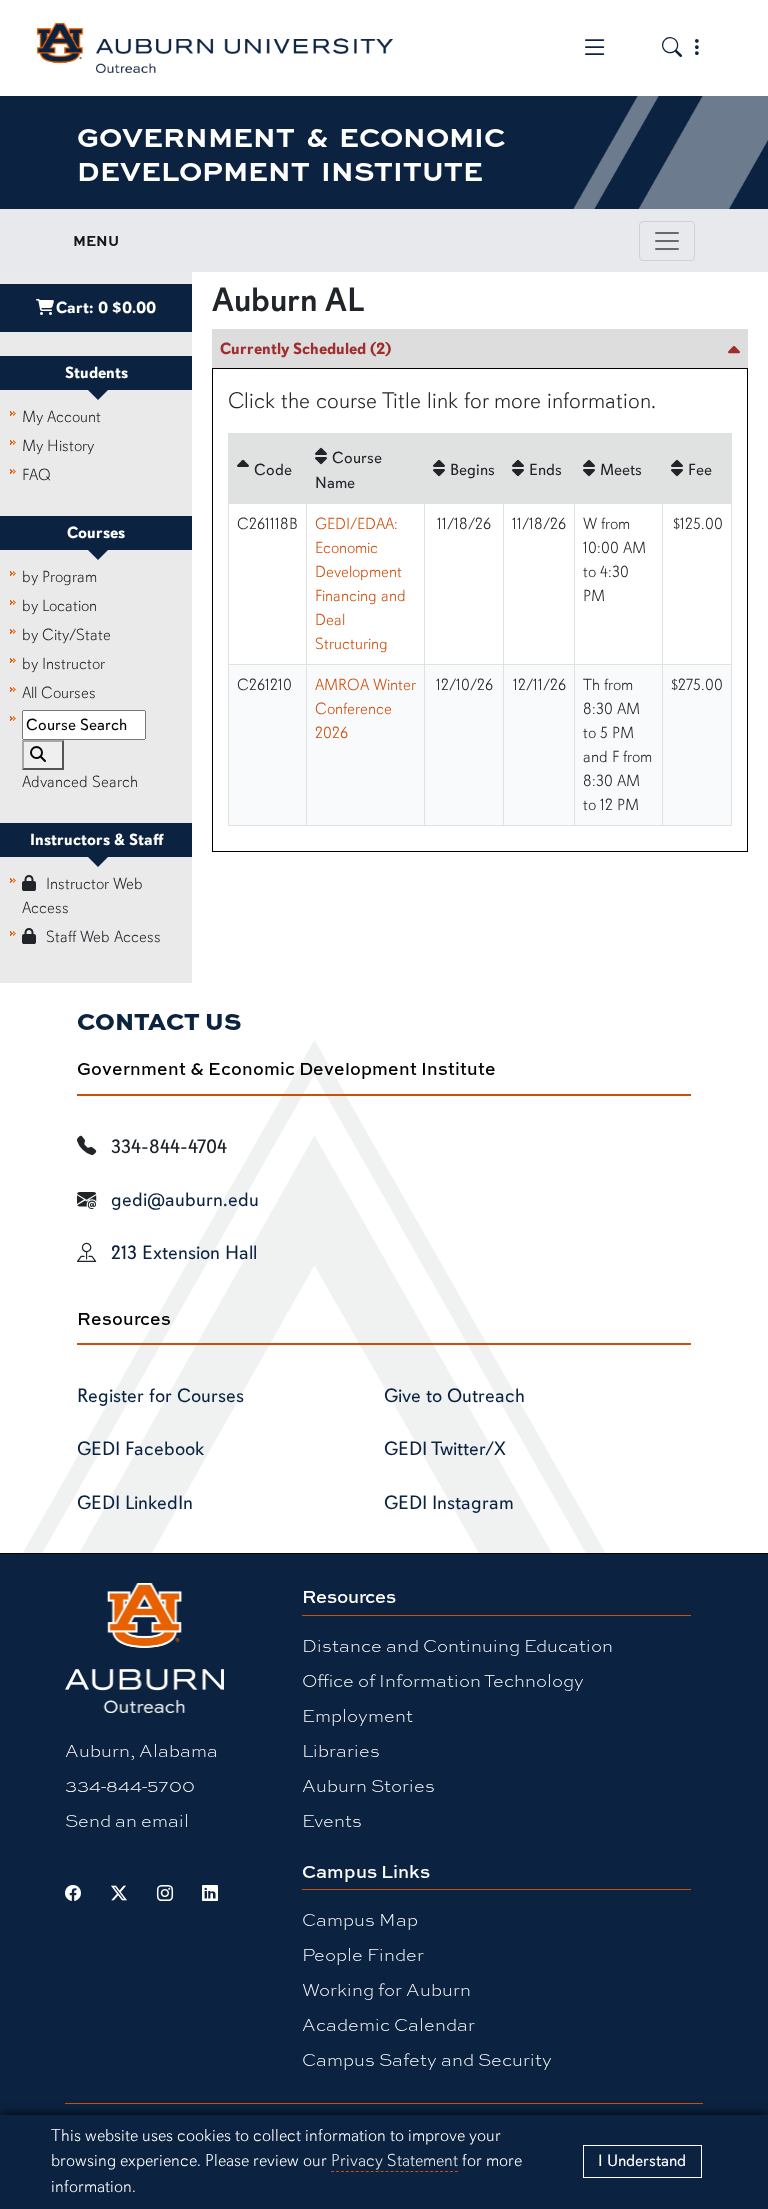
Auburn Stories (368, 1785)
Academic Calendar (388, 2024)
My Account (61, 417)
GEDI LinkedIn (135, 1503)
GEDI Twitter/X (445, 1449)
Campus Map (360, 1919)
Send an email (127, 1820)
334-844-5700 (130, 1785)
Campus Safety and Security (427, 2059)
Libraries (341, 1750)
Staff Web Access (103, 937)
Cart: (106, 308)
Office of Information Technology (443, 1680)
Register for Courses (160, 1396)
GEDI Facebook (140, 1449)
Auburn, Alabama (141, 1750)
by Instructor (63, 664)
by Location (59, 606)
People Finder (363, 1954)
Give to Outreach (454, 1396)
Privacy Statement (394, 2160)
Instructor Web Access (82, 896)
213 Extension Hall (184, 1253)
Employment (357, 1715)
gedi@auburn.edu (185, 1200)
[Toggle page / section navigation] (667, 241)
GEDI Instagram (449, 1503)
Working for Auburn (386, 1989)
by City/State (66, 635)
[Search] (43, 755)
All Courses (59, 693)
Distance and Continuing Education (457, 1645)
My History (58, 446)
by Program (59, 577)
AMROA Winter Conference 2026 (365, 709)
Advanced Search (80, 782)
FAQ (36, 475)
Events (332, 1820)
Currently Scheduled (305, 349)
